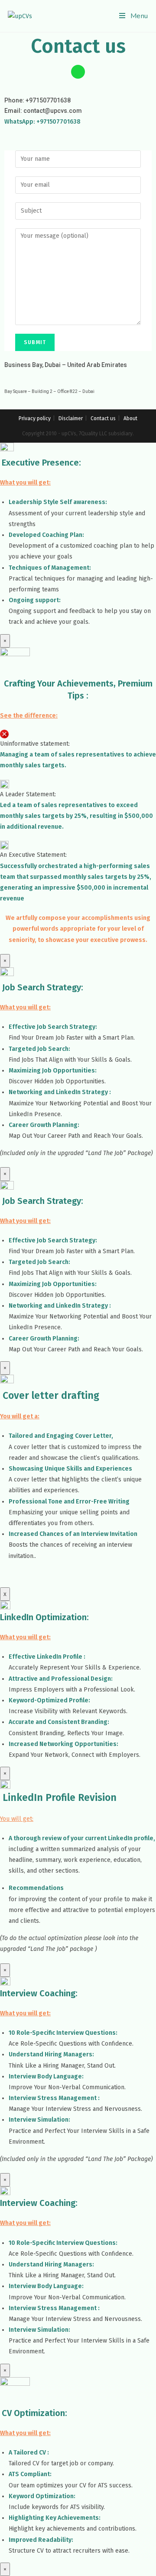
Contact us (103, 418)
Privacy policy (35, 418)
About (130, 418)
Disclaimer (71, 418)
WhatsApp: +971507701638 (42, 122)
